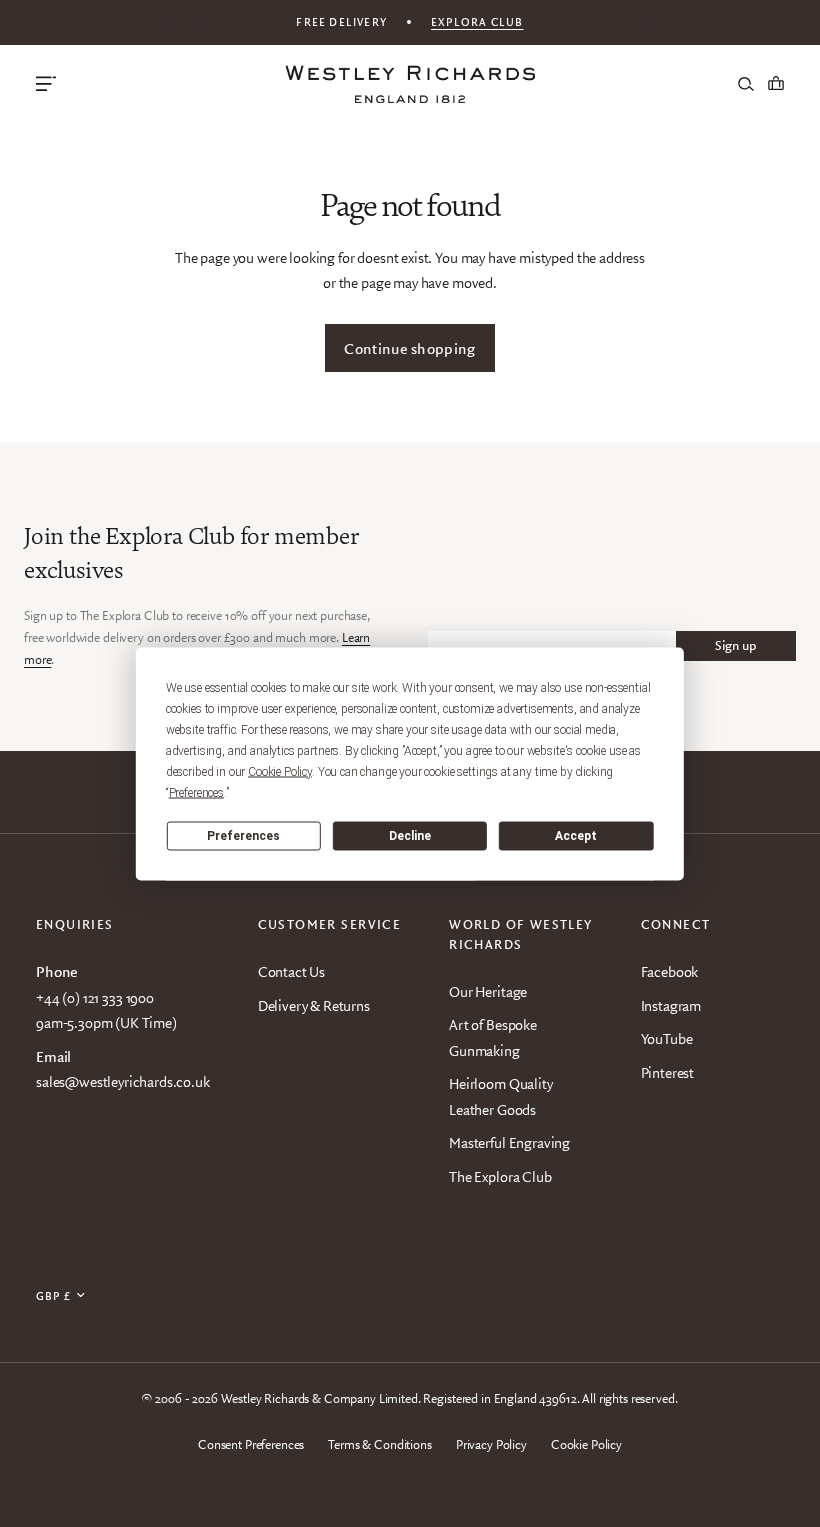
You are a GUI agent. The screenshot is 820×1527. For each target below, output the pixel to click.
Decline (410, 836)
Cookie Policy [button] (280, 771)
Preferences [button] (196, 792)
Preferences (243, 836)
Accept (576, 836)
